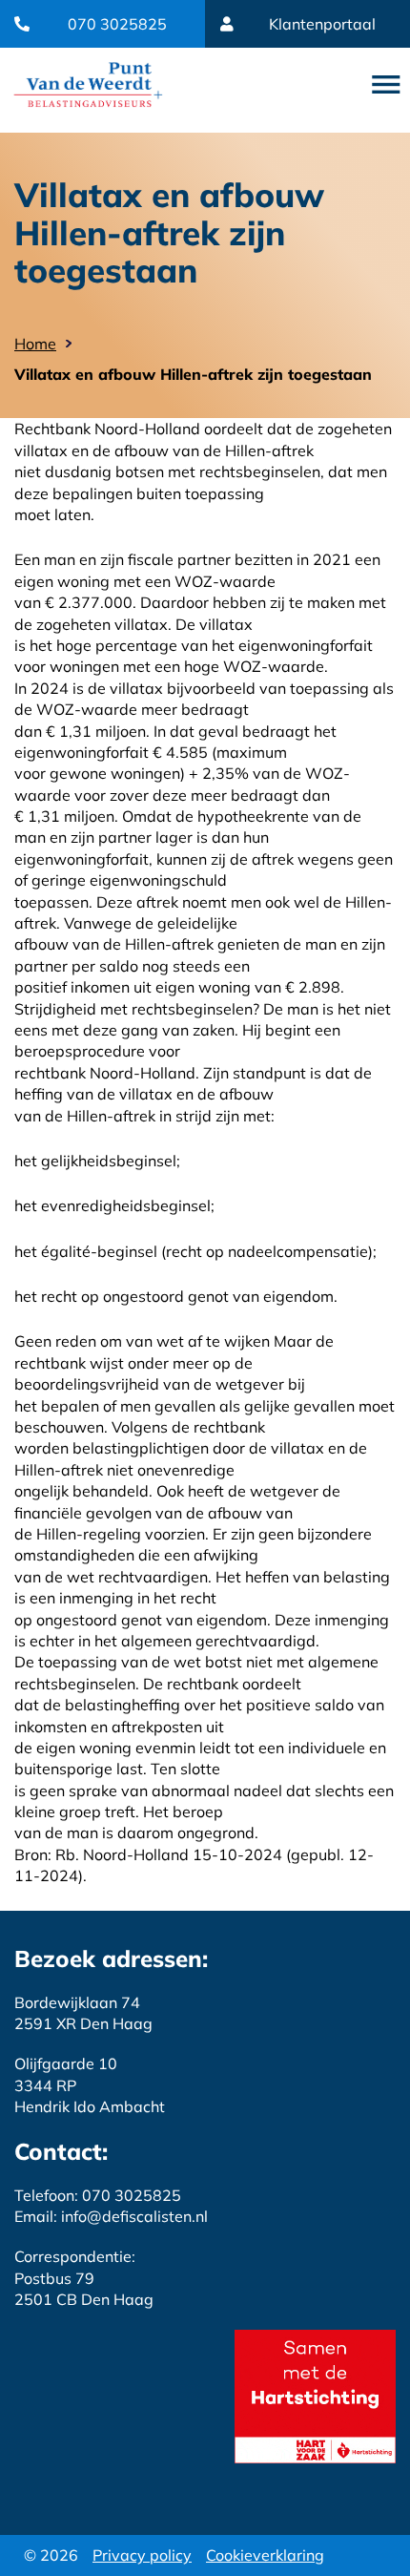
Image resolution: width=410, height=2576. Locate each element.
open (386, 85)
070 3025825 (117, 24)
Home (35, 344)
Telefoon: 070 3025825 (98, 2195)
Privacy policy (142, 2555)
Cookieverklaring (265, 2555)
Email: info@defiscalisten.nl (111, 2216)
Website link (88, 84)
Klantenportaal (322, 24)
